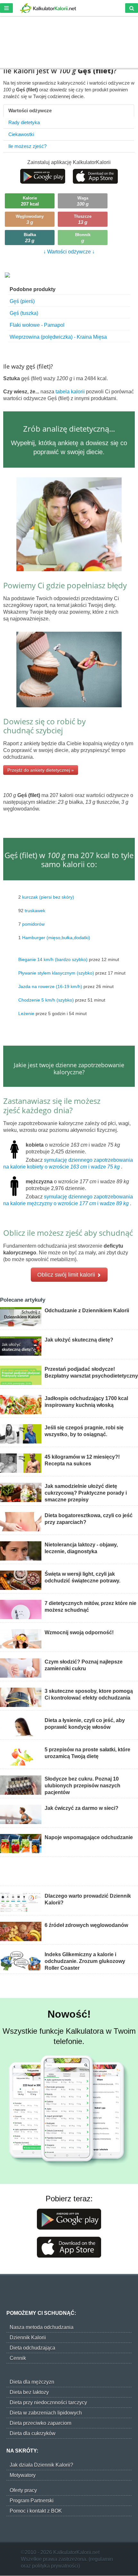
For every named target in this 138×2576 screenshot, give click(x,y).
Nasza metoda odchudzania (42, 2327)
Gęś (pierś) (22, 301)
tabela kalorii (71, 392)
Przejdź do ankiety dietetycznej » (41, 770)
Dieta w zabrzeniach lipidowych (46, 2413)
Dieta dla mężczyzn (32, 2382)
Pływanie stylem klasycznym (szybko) (56, 973)
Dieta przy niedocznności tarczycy (48, 2402)
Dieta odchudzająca (32, 2348)
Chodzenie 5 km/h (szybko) (46, 1000)
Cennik (18, 2358)
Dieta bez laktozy (29, 2392)
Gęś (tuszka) (24, 313)
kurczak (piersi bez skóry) (48, 897)
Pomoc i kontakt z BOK (36, 2511)
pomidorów (33, 924)
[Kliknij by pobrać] (43, 176)
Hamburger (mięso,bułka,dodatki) (56, 938)
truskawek (35, 911)
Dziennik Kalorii (28, 2338)
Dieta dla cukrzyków (33, 2433)
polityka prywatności (55, 2566)
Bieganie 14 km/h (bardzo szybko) (53, 959)
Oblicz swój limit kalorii (67, 1275)
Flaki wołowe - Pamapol (37, 325)
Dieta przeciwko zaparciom (40, 2423)
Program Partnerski (32, 2501)
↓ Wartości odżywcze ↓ (69, 252)
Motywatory (23, 2475)
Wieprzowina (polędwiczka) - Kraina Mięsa (58, 337)
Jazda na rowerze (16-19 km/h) (50, 986)
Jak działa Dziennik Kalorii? (41, 2465)
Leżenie (26, 1013)
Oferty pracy (23, 2490)
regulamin (102, 2559)
